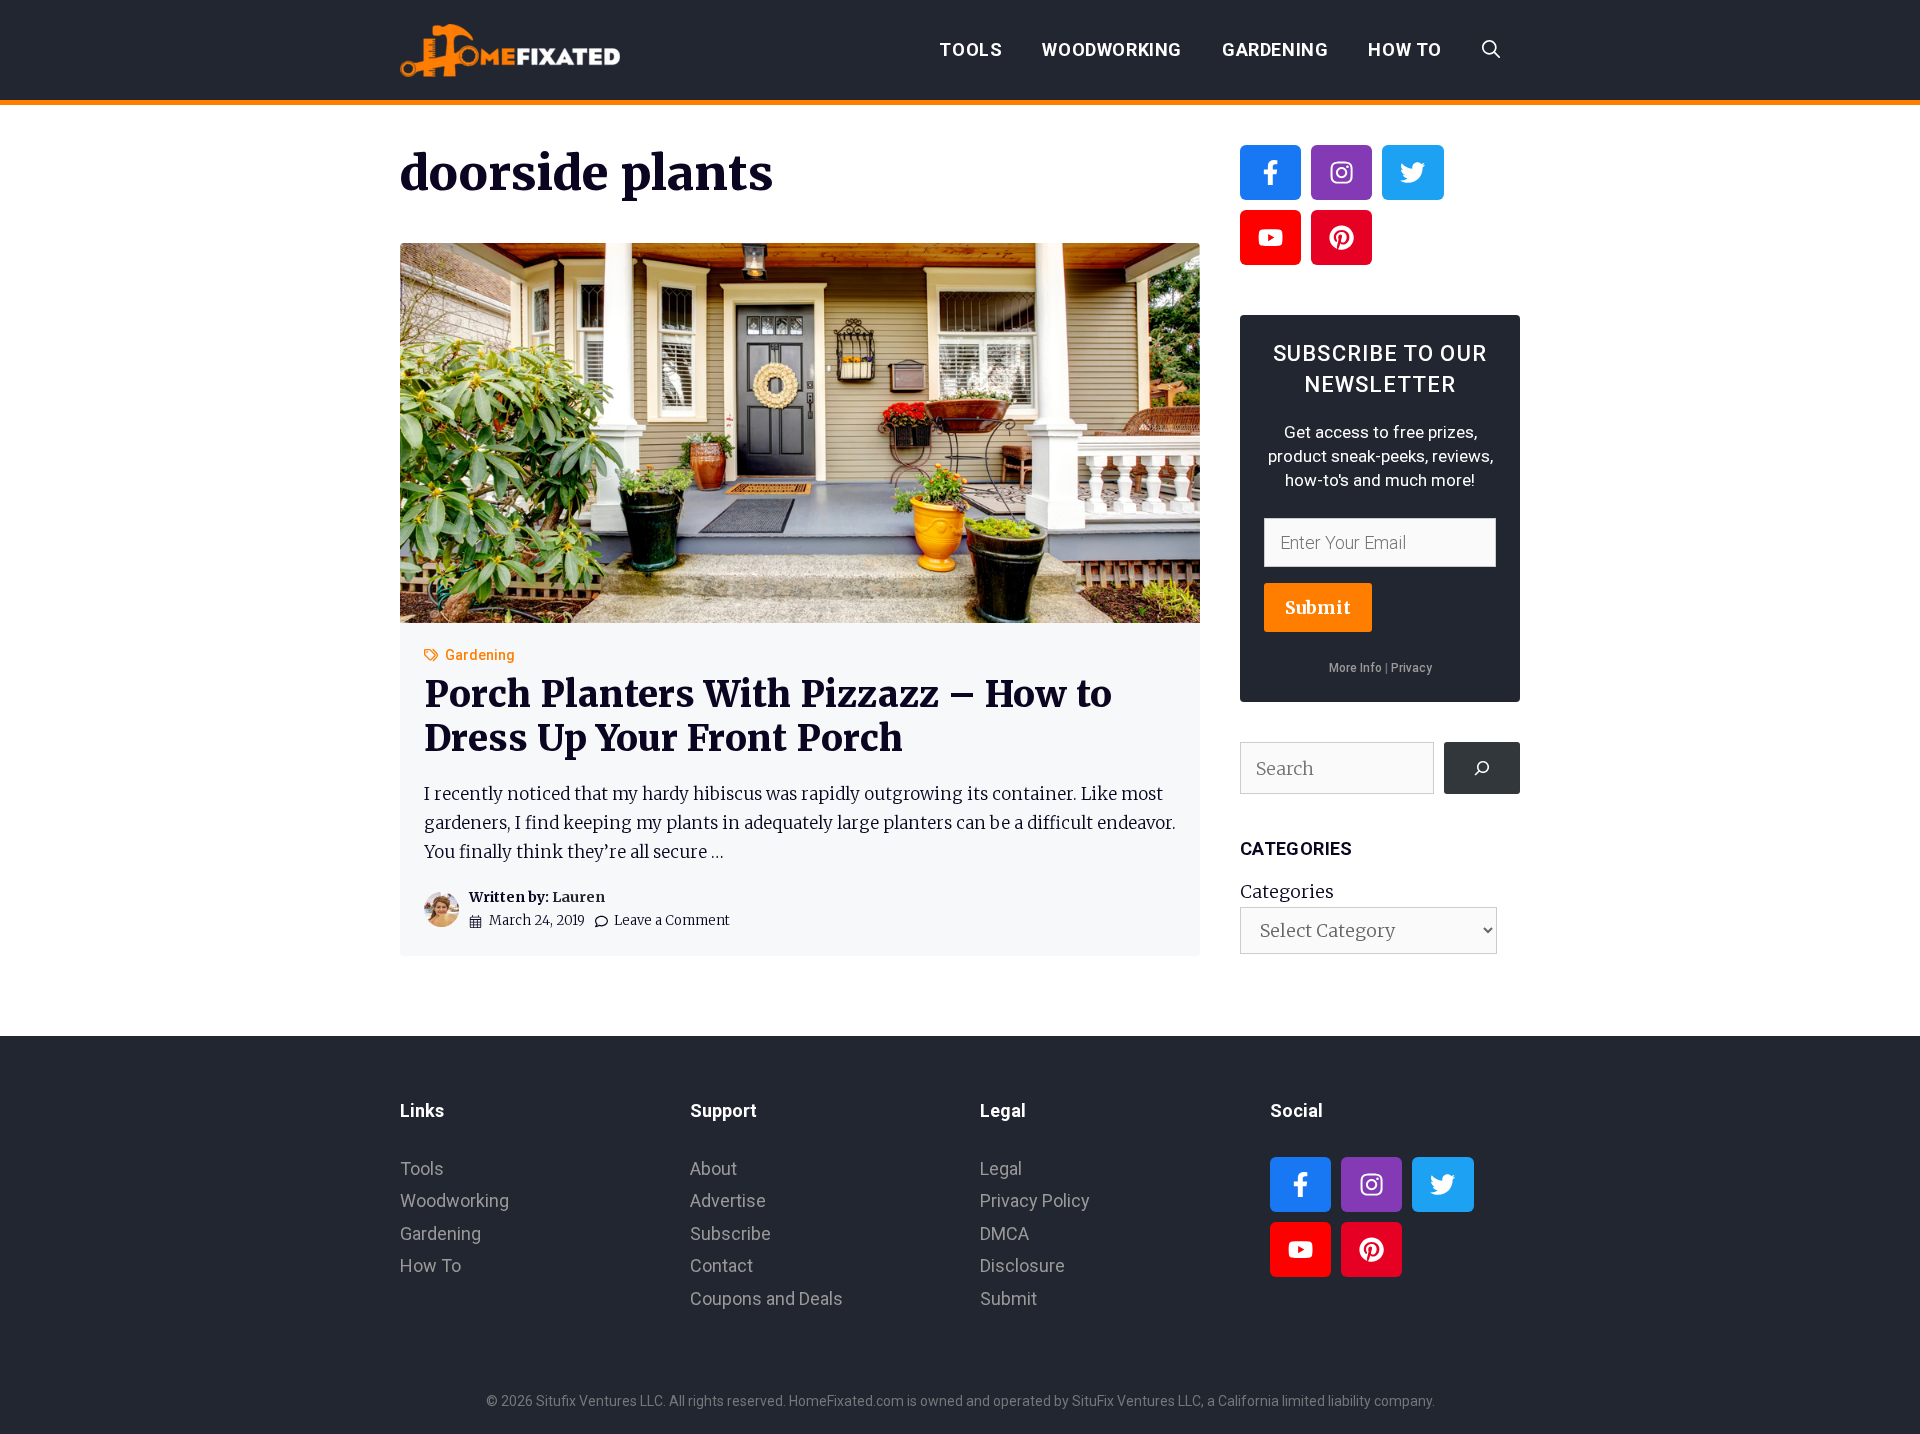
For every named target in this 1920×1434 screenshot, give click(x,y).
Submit (1318, 607)
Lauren (578, 897)
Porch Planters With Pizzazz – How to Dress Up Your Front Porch (768, 716)
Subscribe (730, 1233)
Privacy (1411, 668)
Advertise (728, 1200)
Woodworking (1112, 49)
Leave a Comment (672, 920)
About (713, 1168)
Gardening (1275, 49)
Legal (1001, 1168)
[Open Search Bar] (1491, 50)
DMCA (1004, 1233)
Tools (970, 49)
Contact (721, 1265)
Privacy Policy (1035, 1200)
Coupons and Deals (766, 1298)
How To (1405, 49)
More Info (1355, 668)
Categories (1287, 891)
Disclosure (1022, 1265)
